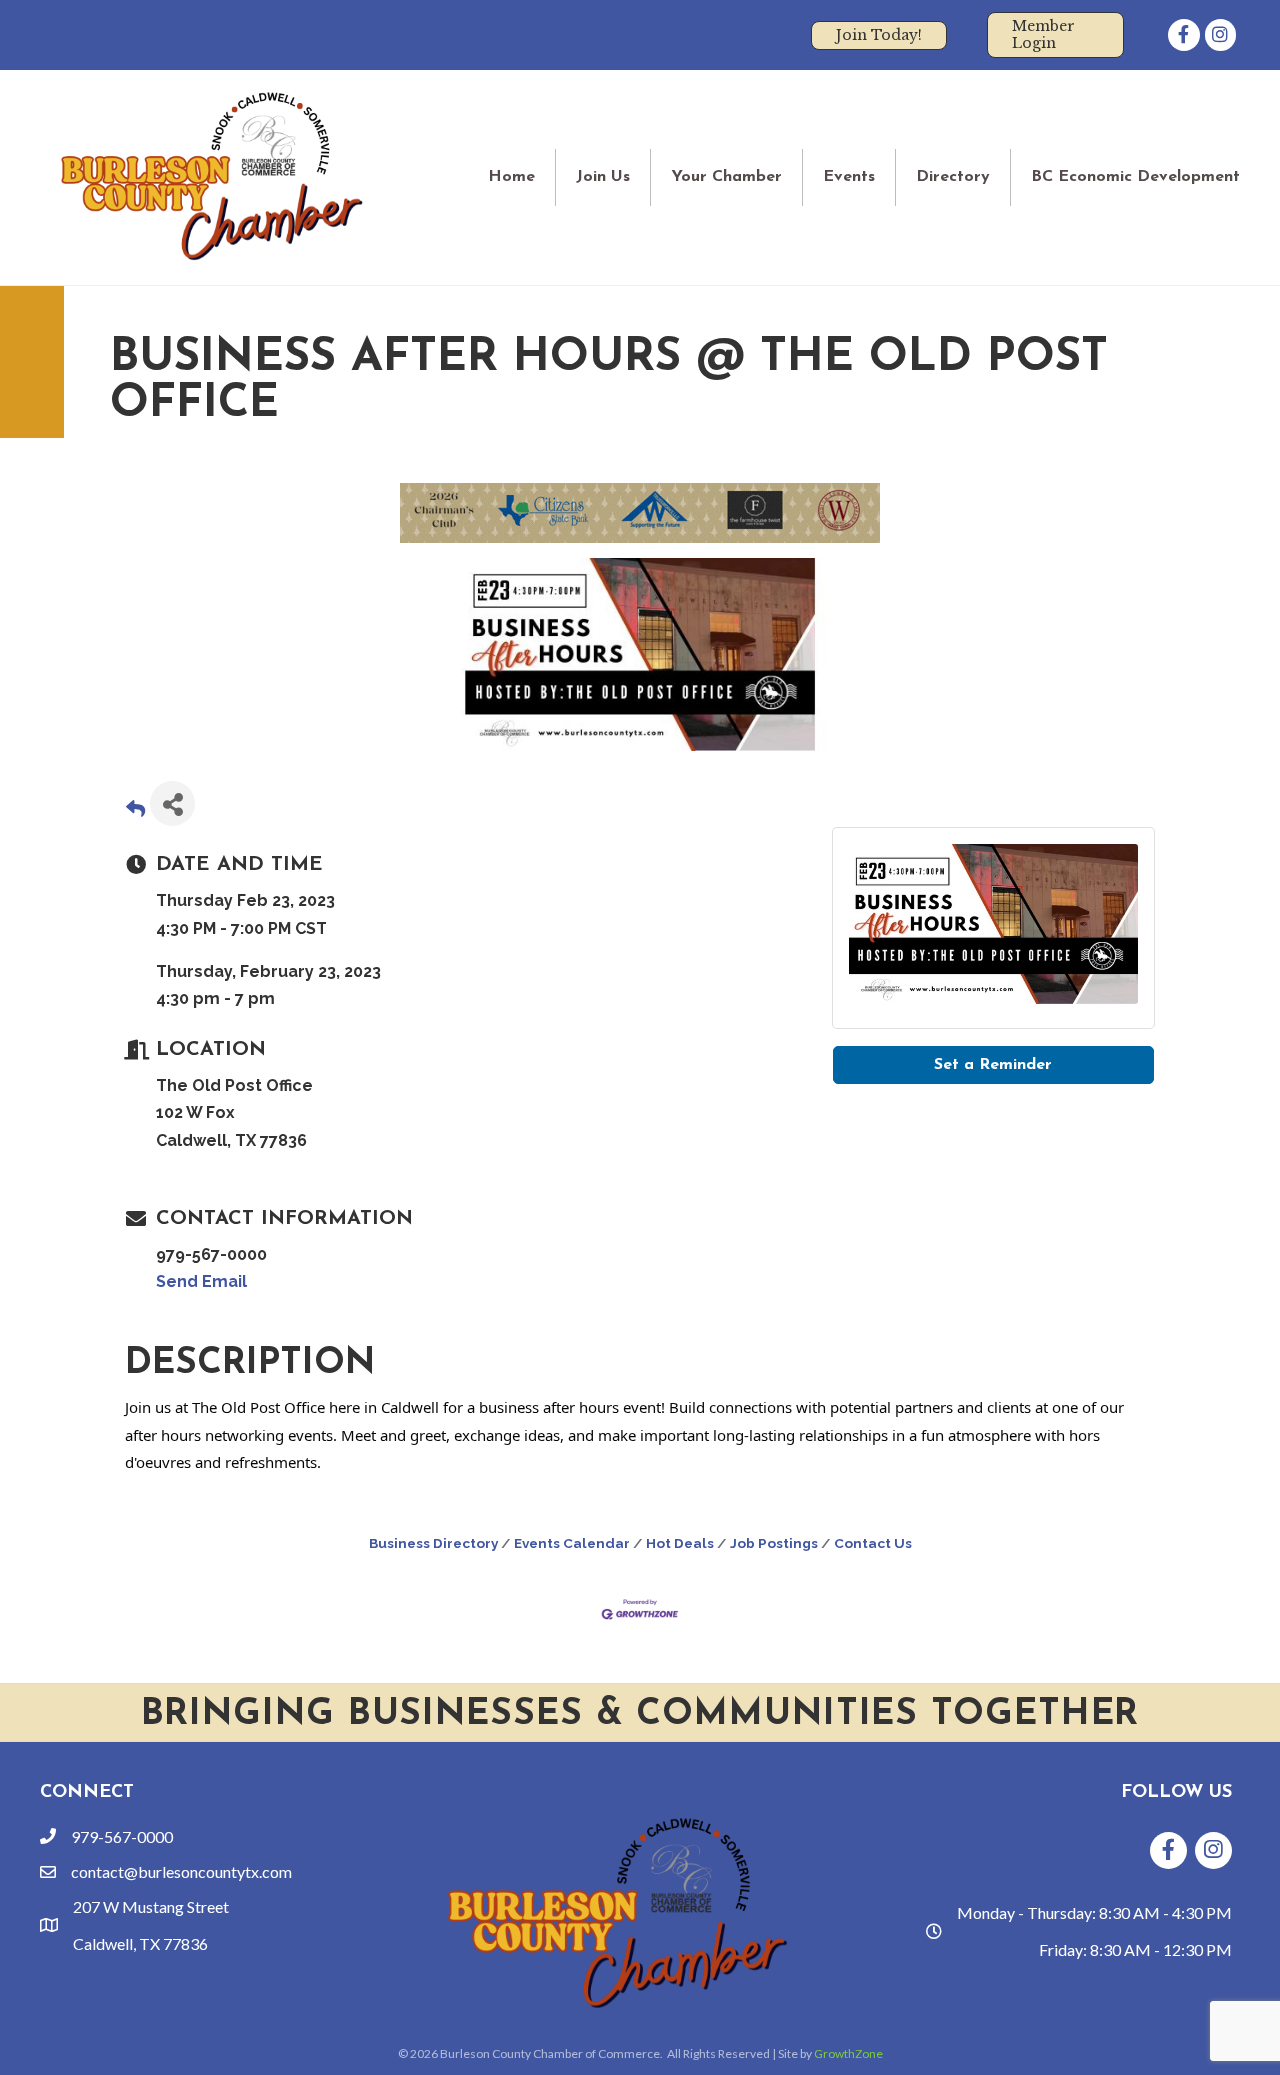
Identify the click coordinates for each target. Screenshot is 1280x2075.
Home (511, 177)
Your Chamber (726, 177)
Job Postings (774, 1543)
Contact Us (873, 1543)
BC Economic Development (1135, 177)
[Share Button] (172, 803)
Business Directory (433, 1543)
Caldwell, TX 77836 (140, 1943)
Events (849, 177)
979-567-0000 (122, 1836)
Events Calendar (572, 1543)
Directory (953, 177)
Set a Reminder (993, 1065)
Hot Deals (680, 1543)
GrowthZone (848, 2053)
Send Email (201, 1281)
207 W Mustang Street (151, 1906)
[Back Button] (135, 809)
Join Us (603, 177)
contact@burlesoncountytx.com (181, 1871)
